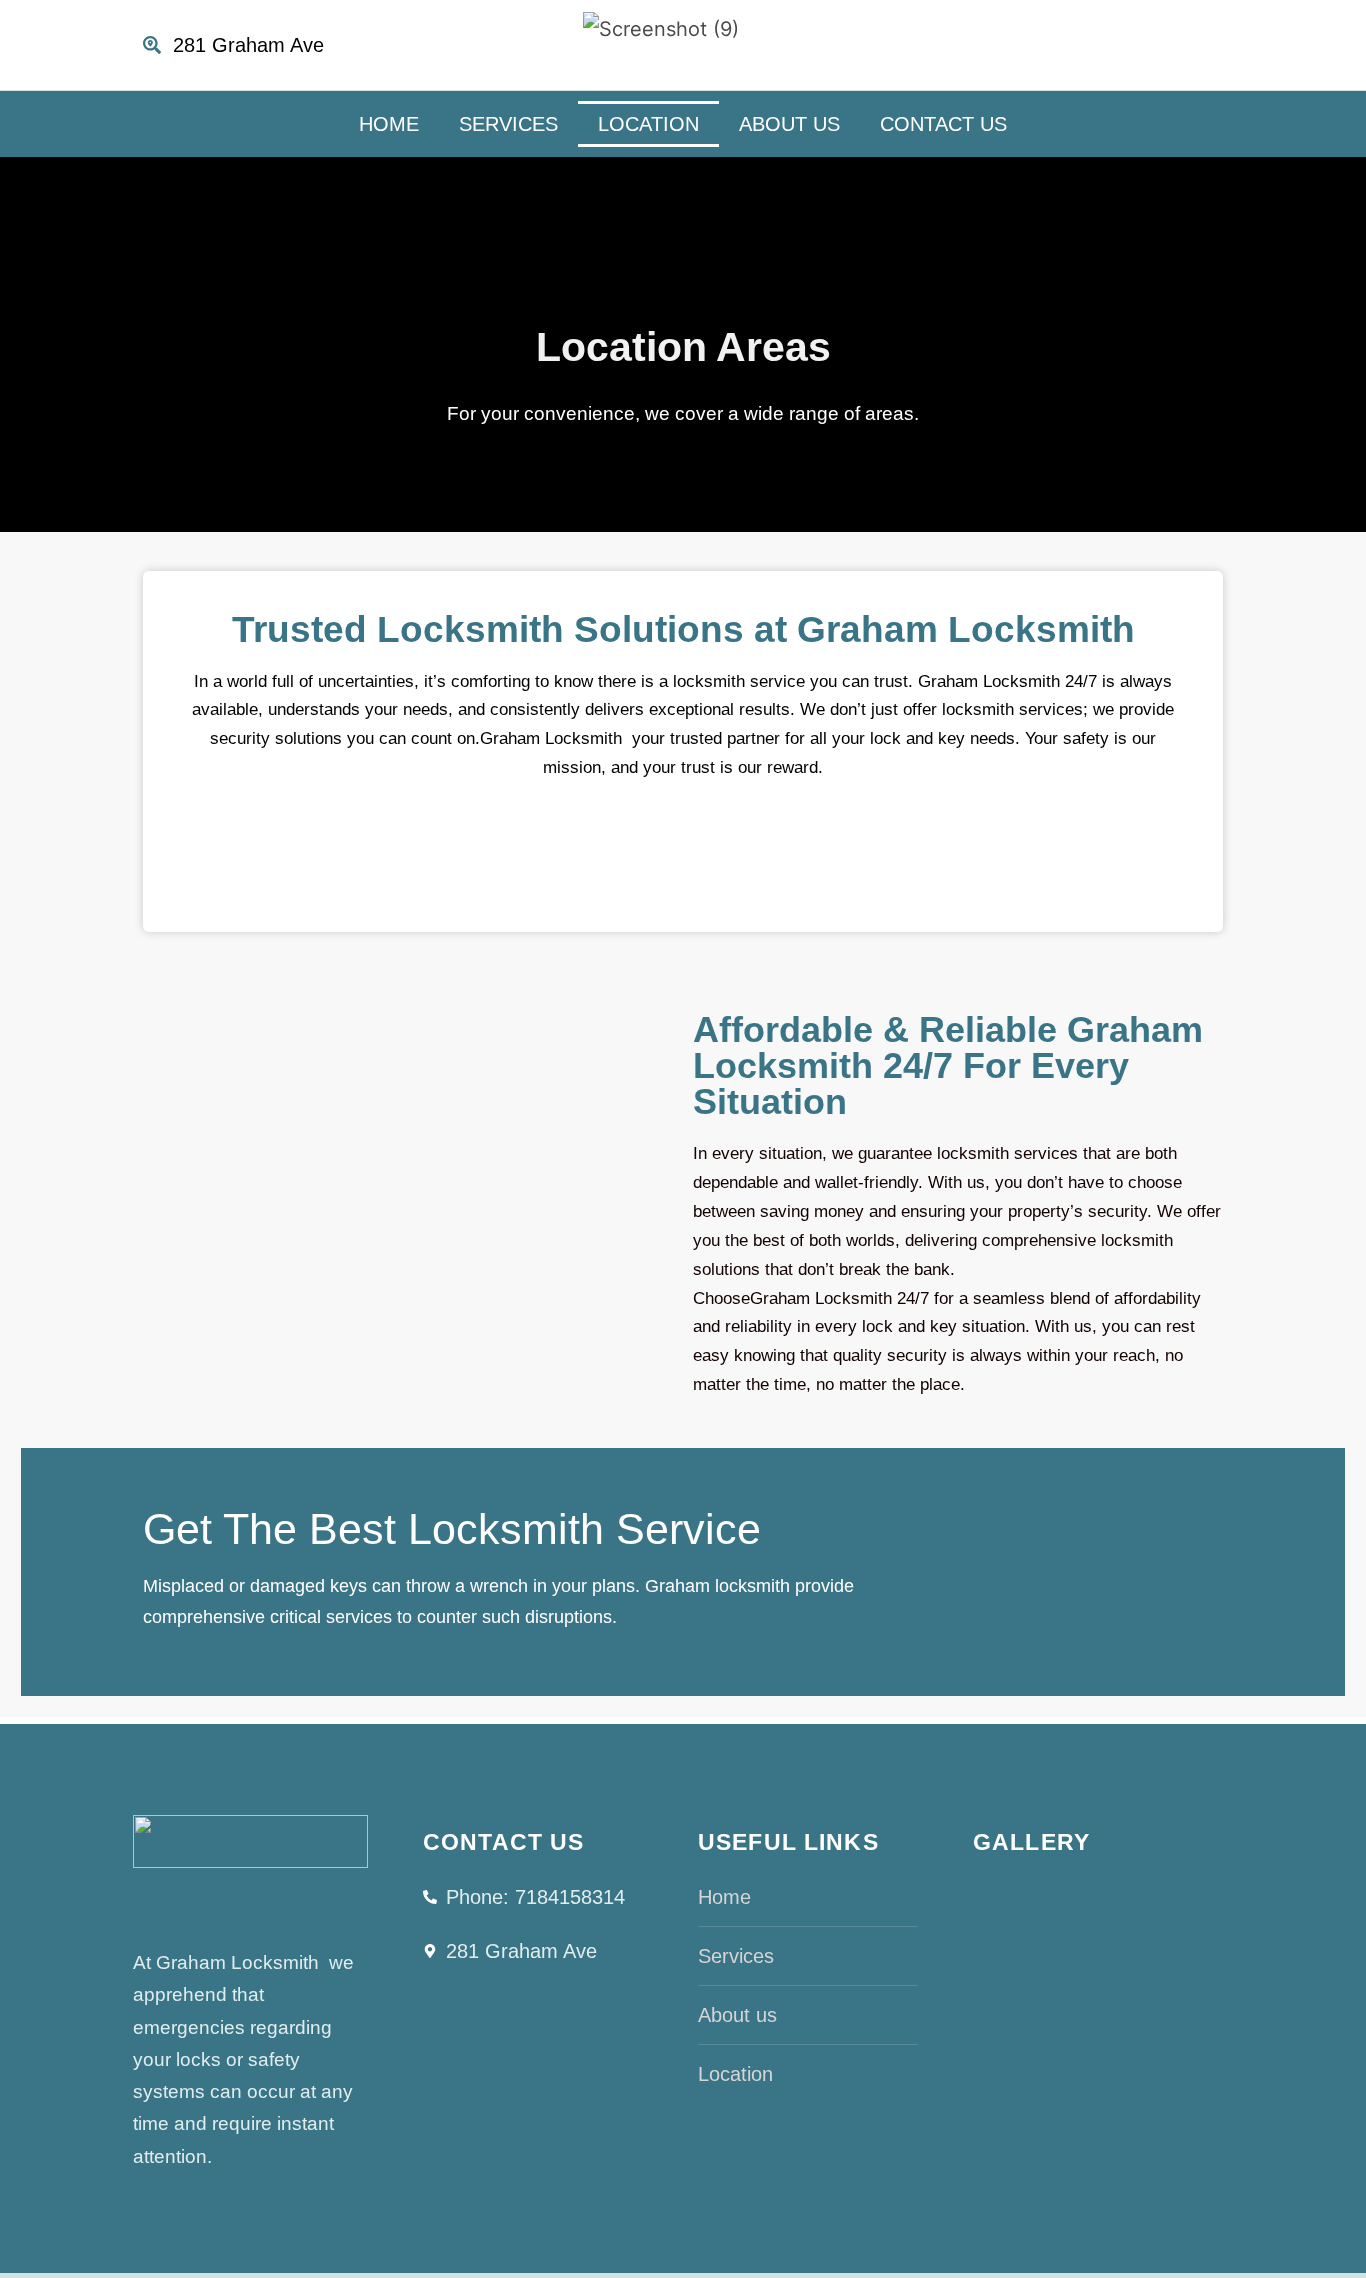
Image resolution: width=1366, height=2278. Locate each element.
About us (789, 124)
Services (508, 124)
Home (389, 124)
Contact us (943, 124)
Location (648, 124)
